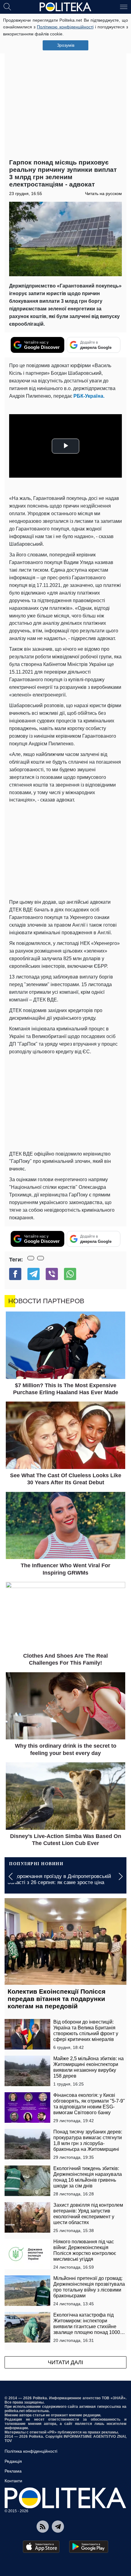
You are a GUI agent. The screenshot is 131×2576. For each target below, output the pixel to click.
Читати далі (65, 2362)
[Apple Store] (41, 2547)
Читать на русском (103, 194)
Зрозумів (66, 45)
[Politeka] (65, 7)
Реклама (13, 2471)
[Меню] (124, 6)
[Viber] (52, 1274)
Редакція (13, 2461)
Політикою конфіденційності (65, 27)
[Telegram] (34, 1274)
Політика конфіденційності (31, 2451)
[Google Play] (89, 2547)
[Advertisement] (65, 87)
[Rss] (43, 2527)
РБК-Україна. (89, 396)
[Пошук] (7, 6)
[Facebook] (15, 1274)
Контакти (13, 2481)
